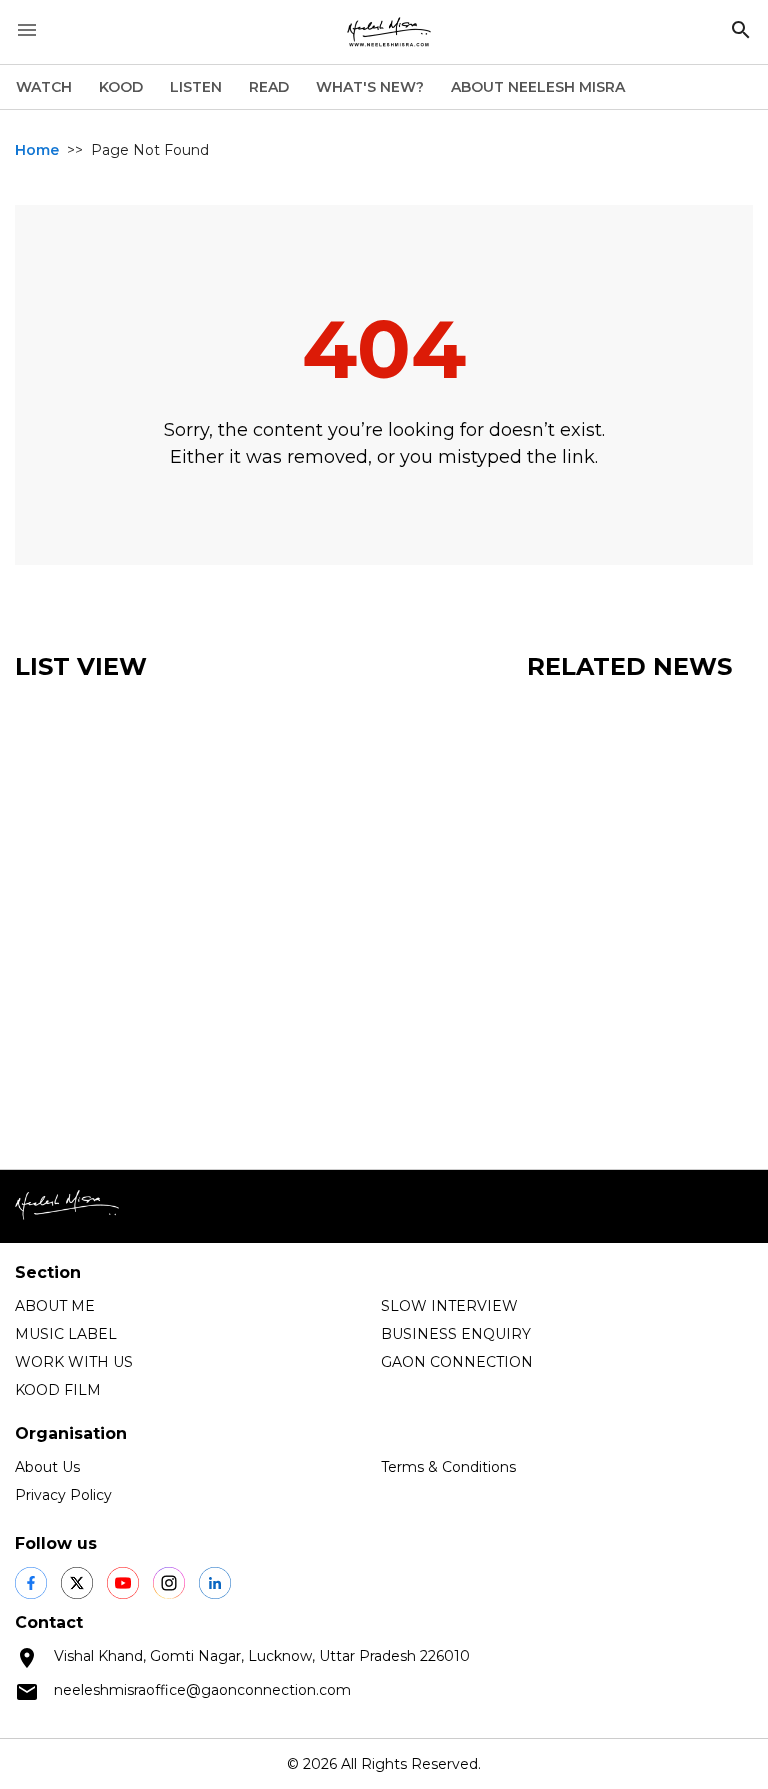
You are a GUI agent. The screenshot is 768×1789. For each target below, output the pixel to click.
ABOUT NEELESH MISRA (538, 87)
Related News (629, 666)
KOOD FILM (58, 1390)
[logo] (389, 32)
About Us (47, 1467)
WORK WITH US (74, 1362)
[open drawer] (27, 30)
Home (37, 150)
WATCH (44, 87)
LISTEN (196, 87)
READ (269, 87)
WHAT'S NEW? (370, 87)
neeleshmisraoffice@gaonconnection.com (202, 1690)
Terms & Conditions (448, 1467)
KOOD (121, 87)
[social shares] (31, 1583)
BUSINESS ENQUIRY (456, 1334)
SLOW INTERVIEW (449, 1306)
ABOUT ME (55, 1306)
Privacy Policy (63, 1495)
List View (81, 666)
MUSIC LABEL (66, 1334)
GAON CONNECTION (457, 1362)
